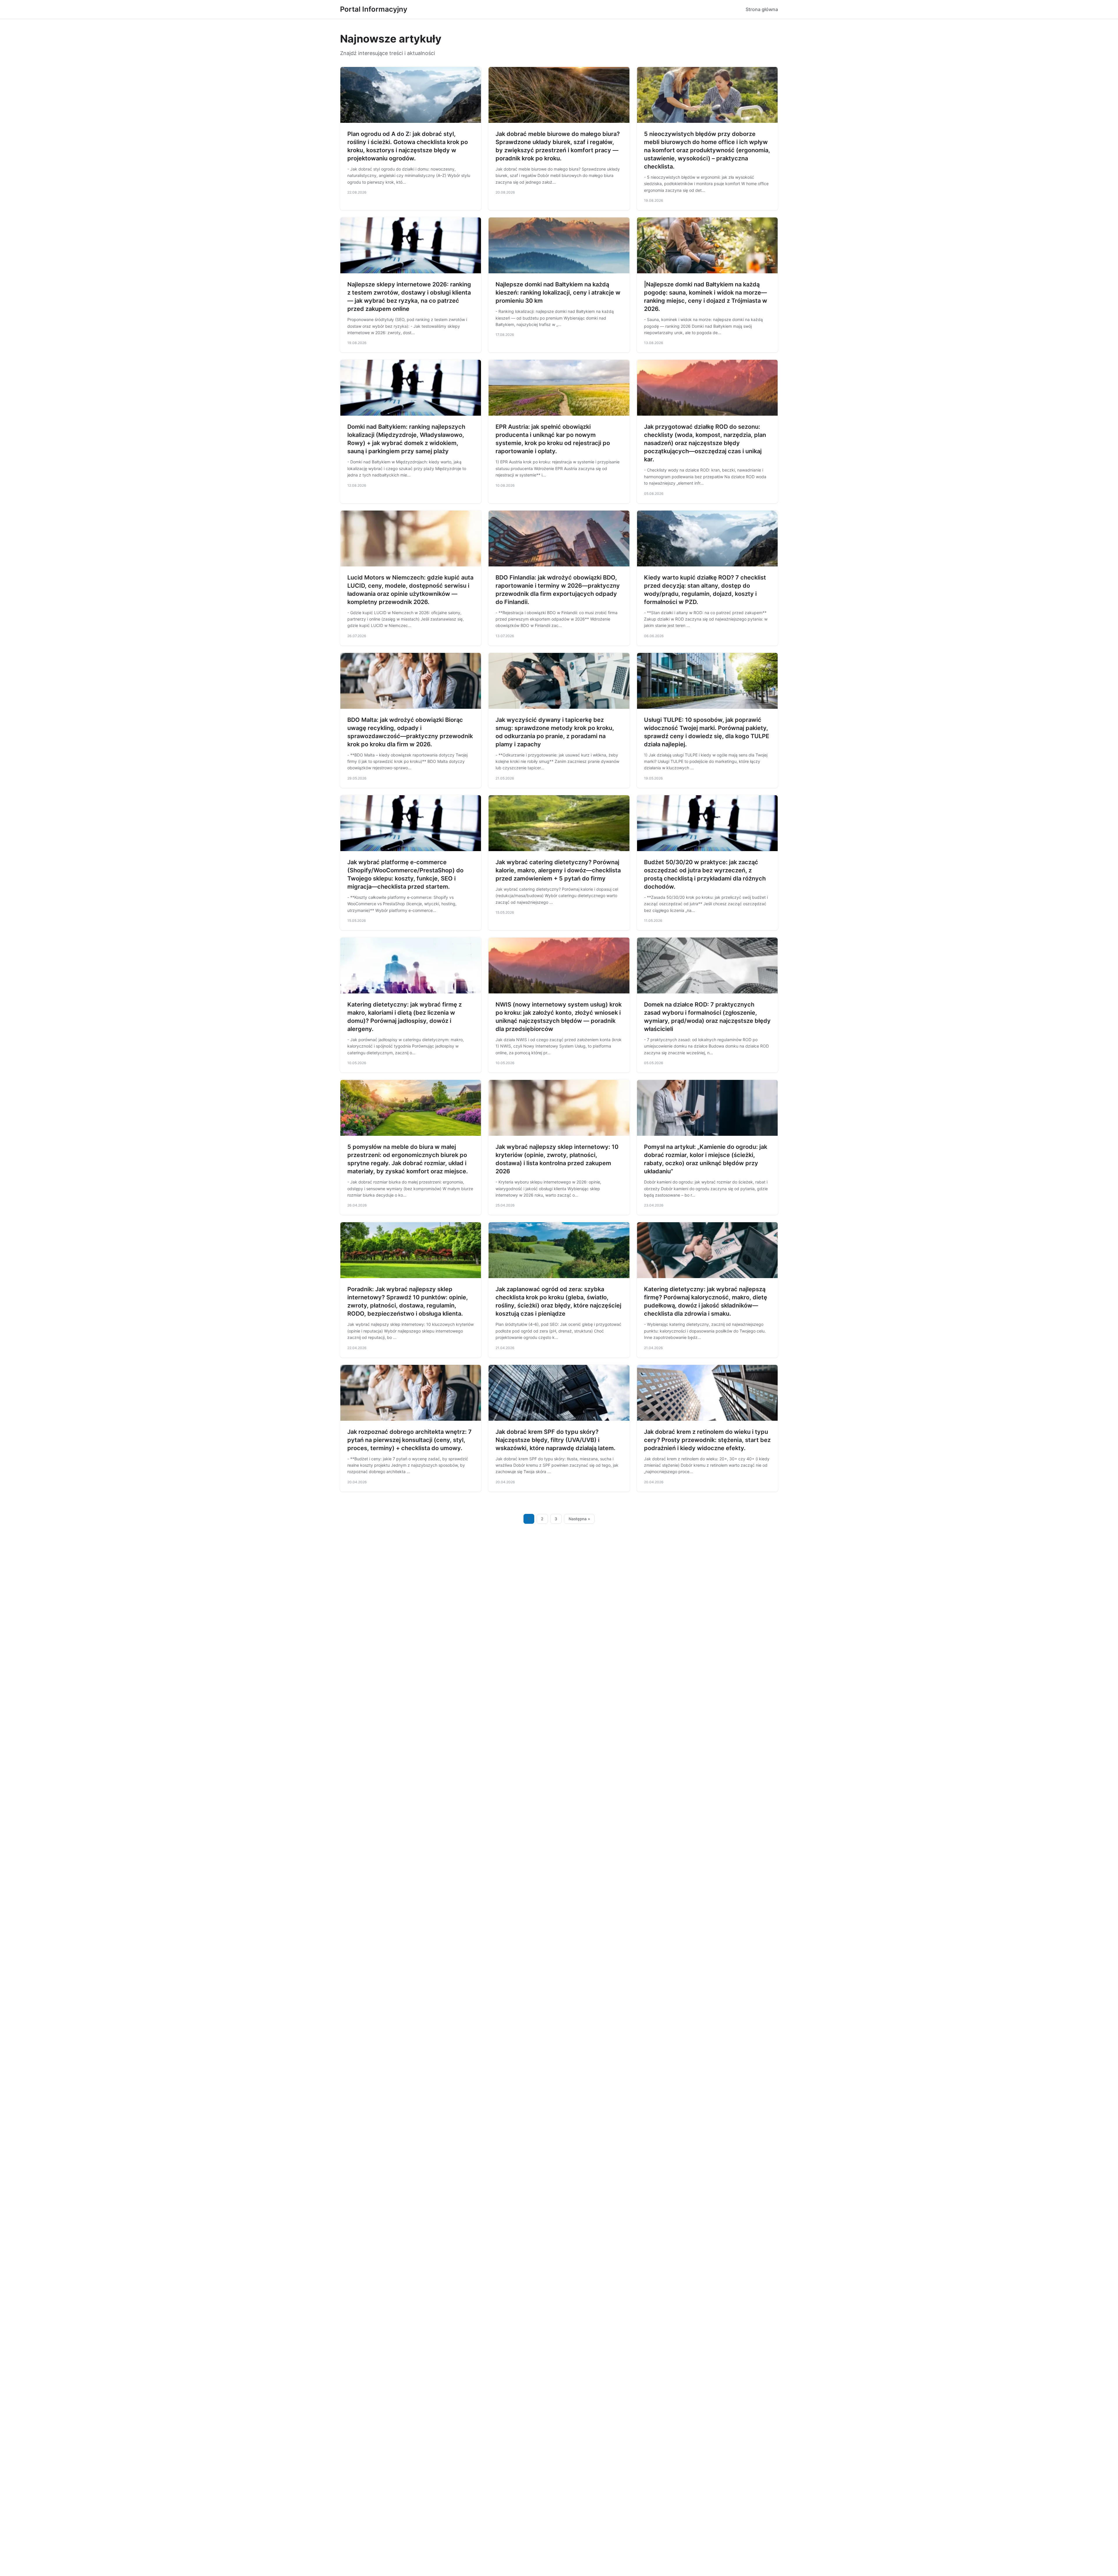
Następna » (579, 1519)
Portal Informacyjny (374, 9)
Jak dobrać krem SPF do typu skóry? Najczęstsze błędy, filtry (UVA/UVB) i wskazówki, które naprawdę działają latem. (556, 1440)
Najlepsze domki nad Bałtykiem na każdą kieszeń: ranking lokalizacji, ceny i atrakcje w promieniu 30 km (558, 293)
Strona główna (762, 9)
